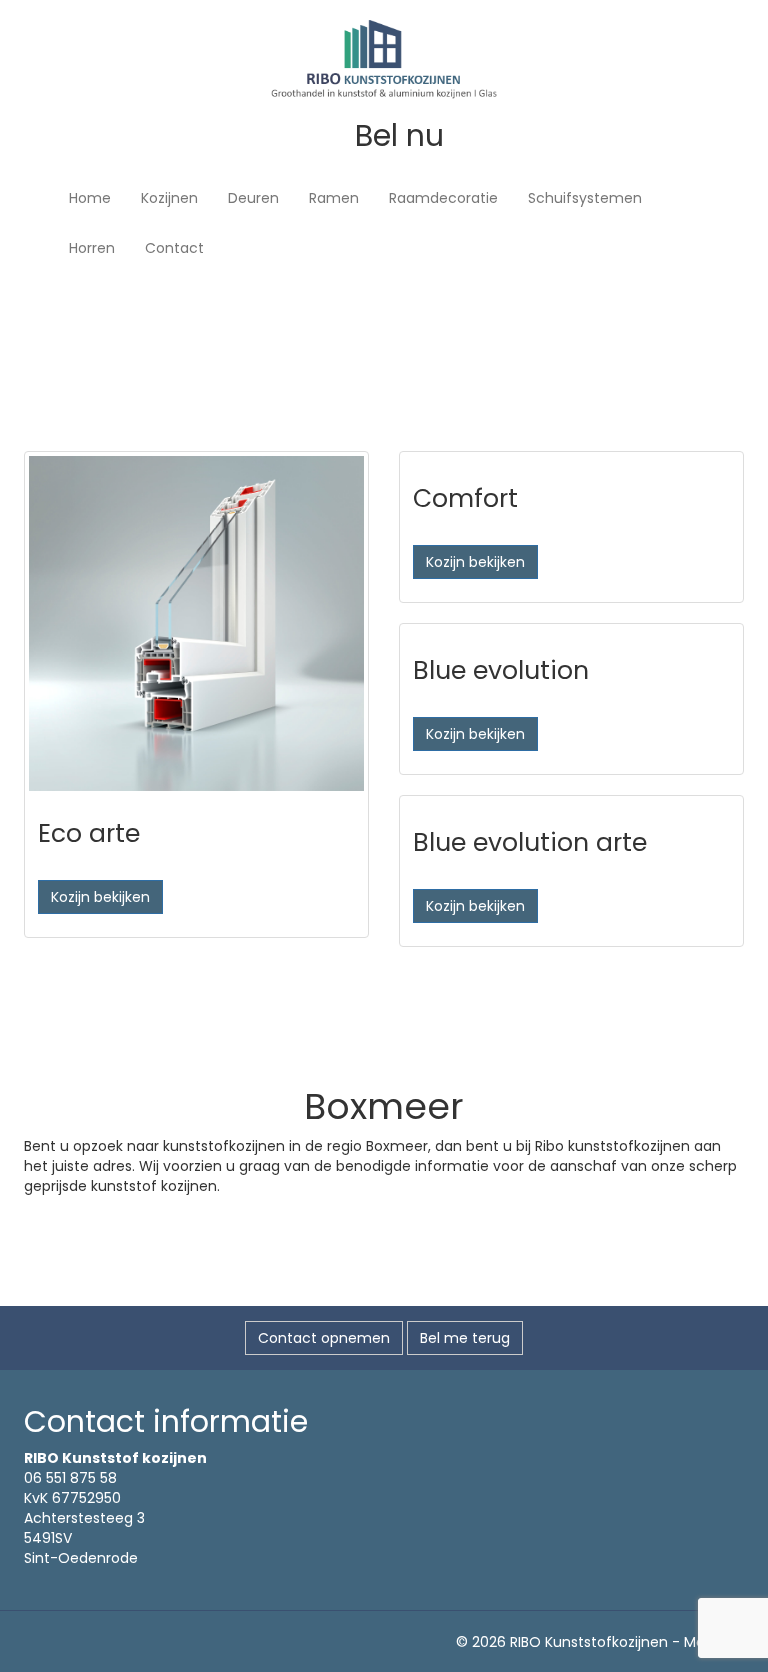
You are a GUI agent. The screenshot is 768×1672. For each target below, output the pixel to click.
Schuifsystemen (585, 198)
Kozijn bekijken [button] (100, 897)
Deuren (253, 198)
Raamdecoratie (443, 198)
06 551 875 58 (70, 1478)
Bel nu (395, 135)
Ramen (334, 198)
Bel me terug (465, 1338)
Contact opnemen (324, 1338)
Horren (92, 248)
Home (90, 198)
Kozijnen (169, 198)
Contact (174, 248)
